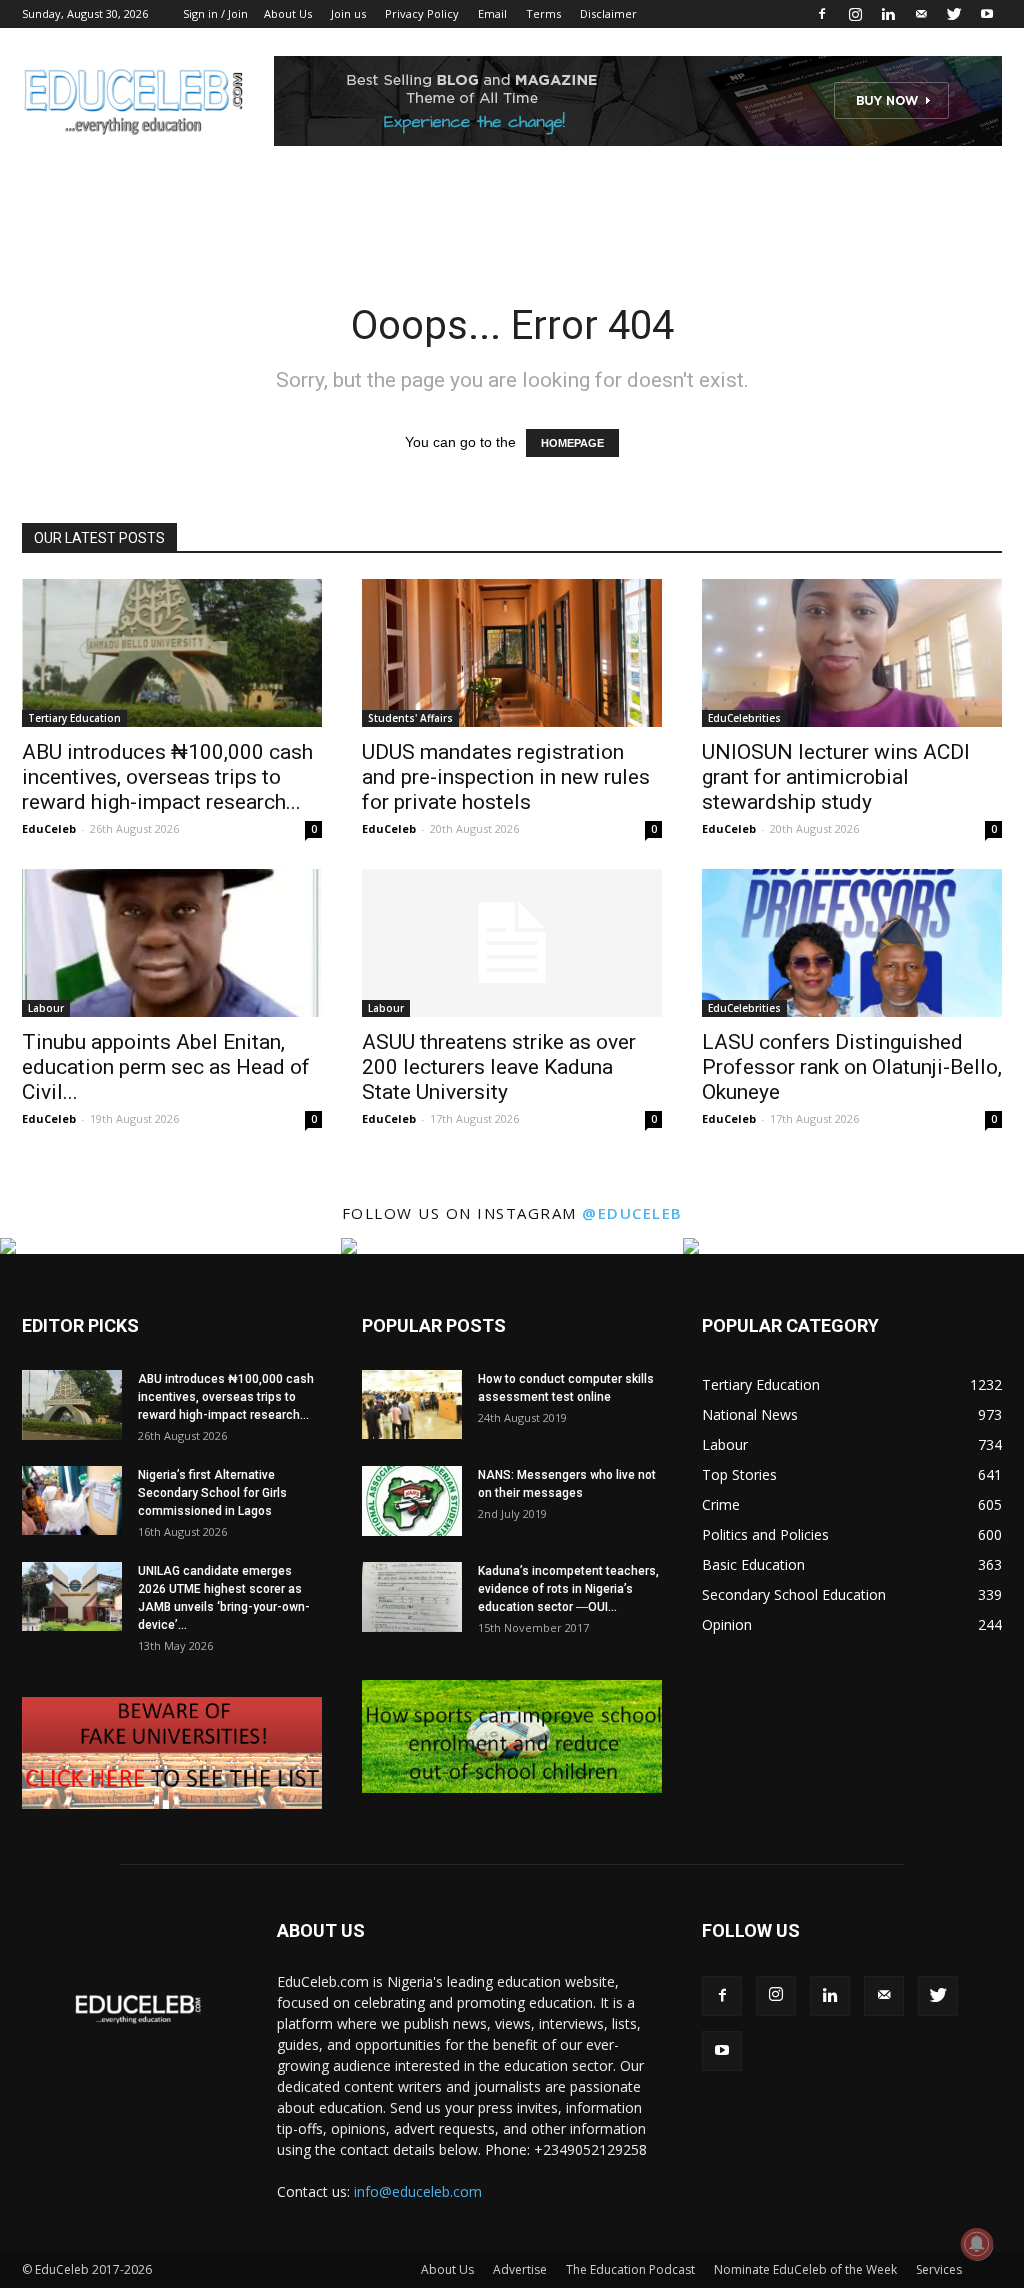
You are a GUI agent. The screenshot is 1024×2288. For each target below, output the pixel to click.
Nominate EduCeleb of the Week (805, 2269)
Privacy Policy (422, 13)
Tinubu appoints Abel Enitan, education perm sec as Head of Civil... (166, 1067)
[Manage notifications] (977, 2244)
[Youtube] (987, 14)
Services (939, 2269)
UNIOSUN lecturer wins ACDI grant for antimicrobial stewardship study (836, 777)
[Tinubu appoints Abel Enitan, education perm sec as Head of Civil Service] (172, 943)
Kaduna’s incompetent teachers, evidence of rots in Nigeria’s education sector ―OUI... (568, 1589)
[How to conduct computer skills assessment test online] (412, 1404)
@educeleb (632, 1213)
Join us (348, 13)
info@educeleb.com (418, 2191)
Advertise (520, 2269)
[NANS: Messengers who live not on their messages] (412, 1501)
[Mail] (921, 14)
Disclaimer (608, 13)
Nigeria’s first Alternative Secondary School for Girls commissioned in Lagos (212, 1493)
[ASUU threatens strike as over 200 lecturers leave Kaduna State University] (512, 943)
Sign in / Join (215, 13)
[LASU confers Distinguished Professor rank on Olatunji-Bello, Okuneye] (852, 943)
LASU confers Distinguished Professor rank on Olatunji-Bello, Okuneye (852, 1067)
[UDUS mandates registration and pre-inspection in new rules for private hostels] (512, 653)
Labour (46, 1008)
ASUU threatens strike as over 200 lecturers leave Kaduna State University (499, 1067)
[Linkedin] (888, 14)
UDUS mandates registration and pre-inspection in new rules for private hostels (506, 777)
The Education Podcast (630, 2269)
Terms (543, 13)
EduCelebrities (744, 718)
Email (492, 13)
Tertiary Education (74, 718)
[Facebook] (822, 14)
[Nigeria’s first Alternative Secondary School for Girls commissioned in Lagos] (72, 1500)
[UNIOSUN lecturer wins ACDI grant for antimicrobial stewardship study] (852, 653)
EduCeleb (49, 828)
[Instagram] (855, 14)
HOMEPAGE (572, 443)
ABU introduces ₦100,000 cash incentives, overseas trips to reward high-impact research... (167, 777)
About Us (288, 13)
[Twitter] (954, 14)
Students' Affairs (410, 718)
